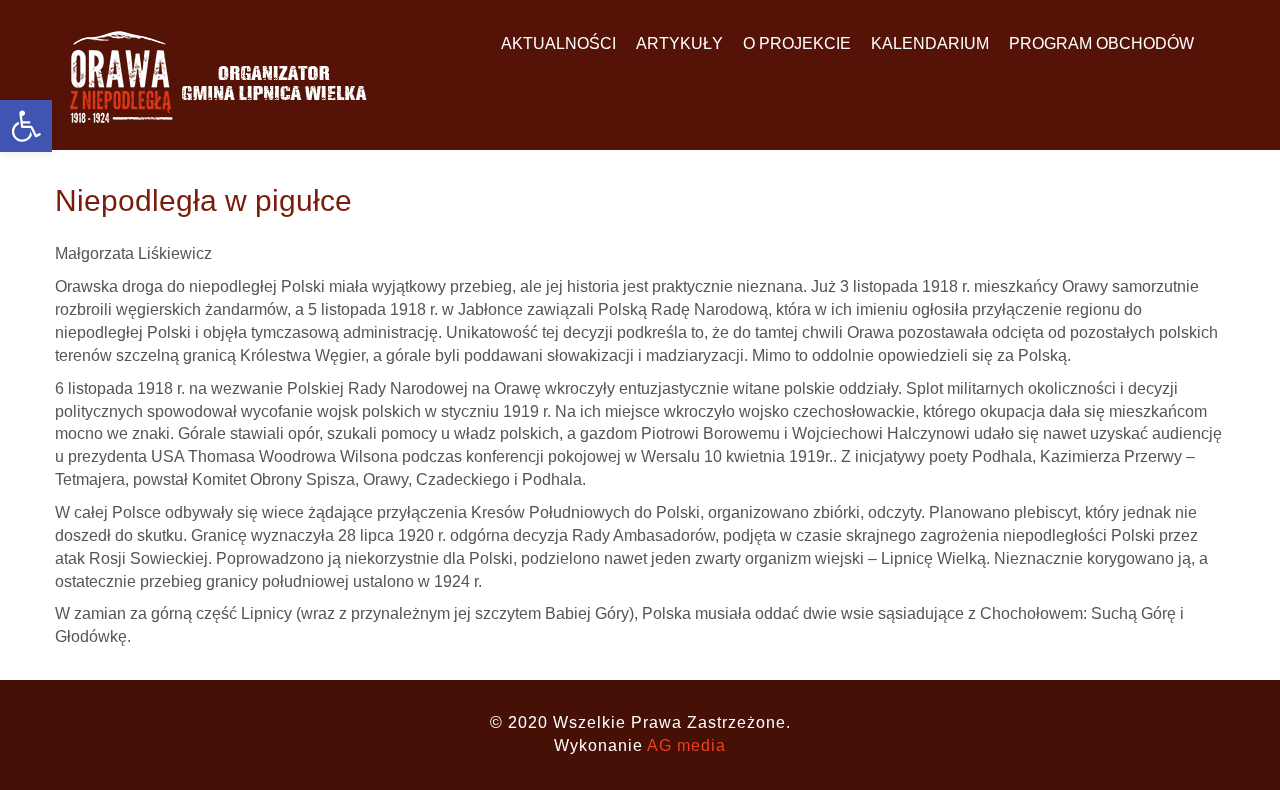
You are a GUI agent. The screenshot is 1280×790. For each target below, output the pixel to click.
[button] (26, 126)
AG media (686, 745)
